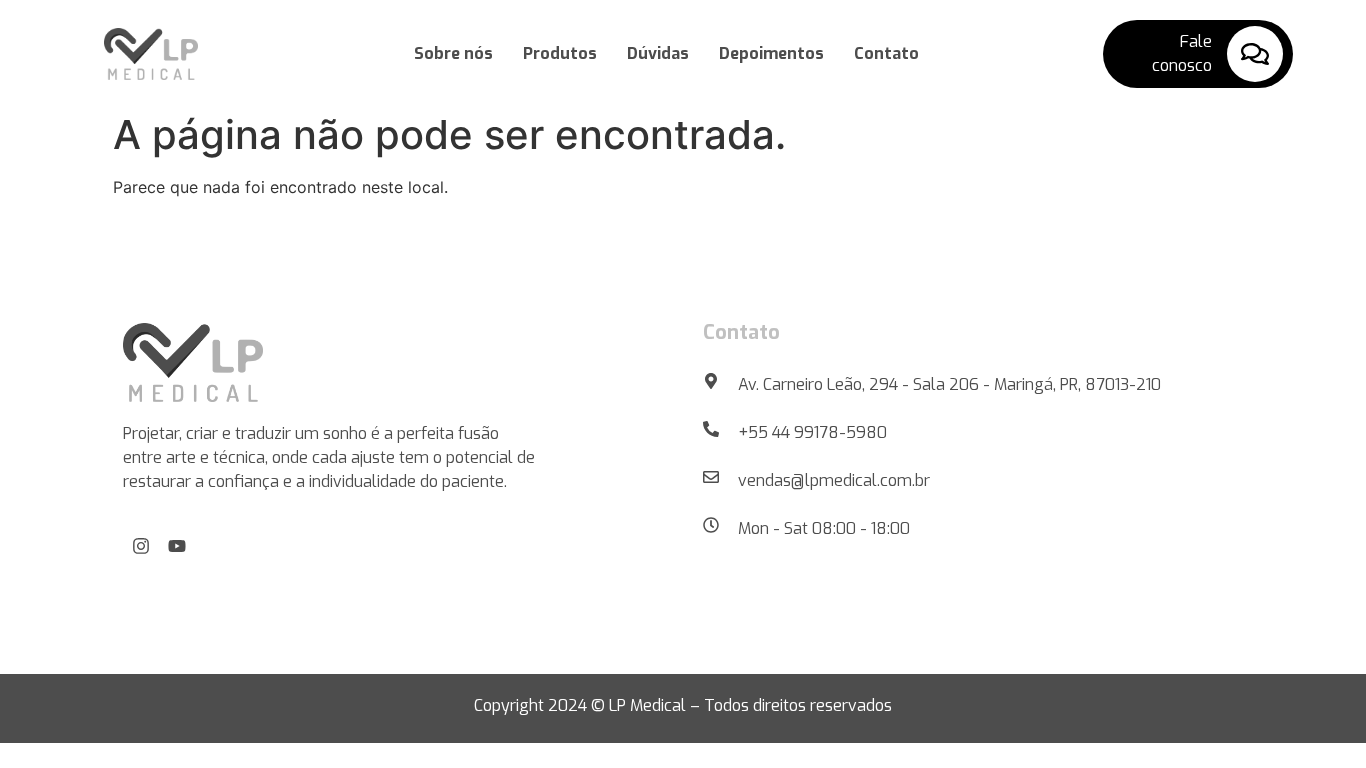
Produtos (560, 53)
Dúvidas (658, 53)
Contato (886, 53)
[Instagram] (141, 546)
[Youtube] (177, 546)
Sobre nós (453, 53)
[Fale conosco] (1255, 54)
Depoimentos (771, 53)
